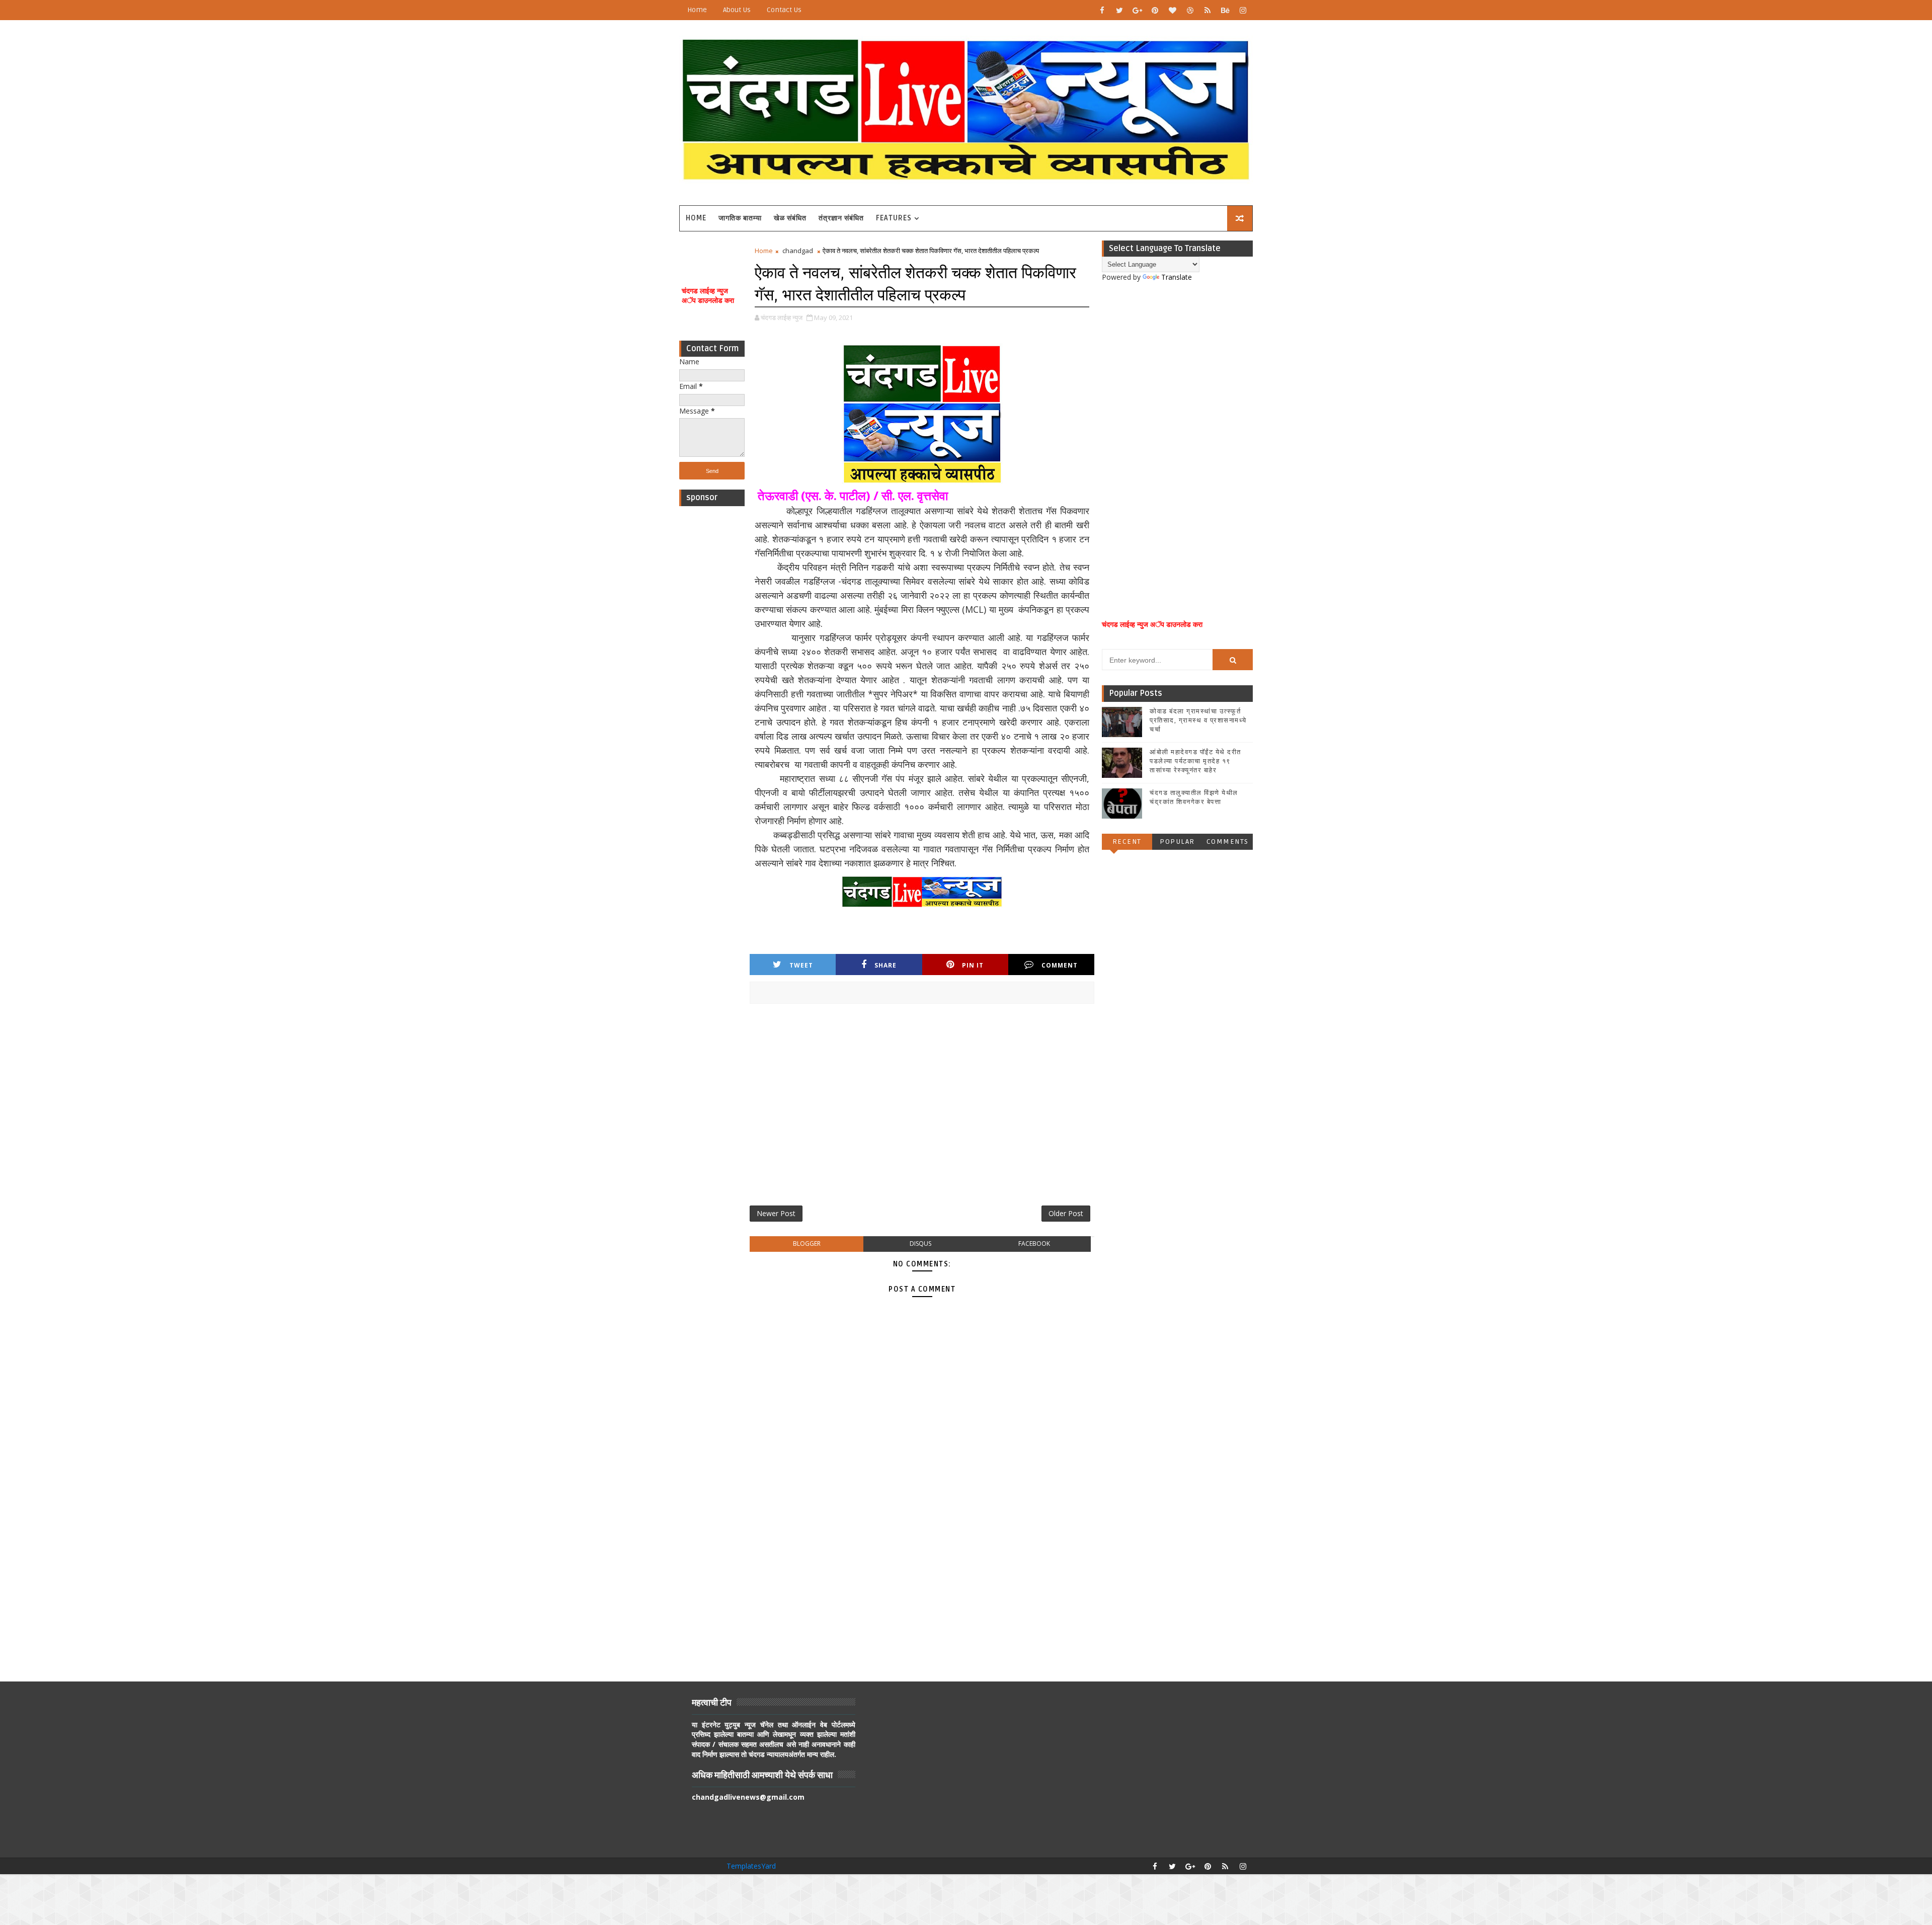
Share (886, 965)
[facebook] (1102, 10)
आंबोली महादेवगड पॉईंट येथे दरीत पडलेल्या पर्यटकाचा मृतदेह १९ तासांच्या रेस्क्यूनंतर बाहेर (1195, 761)
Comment (1060, 965)
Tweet (801, 965)
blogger (807, 1244)
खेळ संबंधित (790, 218)
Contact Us (784, 10)
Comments (1228, 841)
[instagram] (1243, 10)
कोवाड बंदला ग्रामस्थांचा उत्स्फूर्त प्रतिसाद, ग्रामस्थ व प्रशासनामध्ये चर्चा (1198, 720)
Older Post (1066, 1213)
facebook (1034, 1244)
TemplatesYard (751, 1866)
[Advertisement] (712, 662)
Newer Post (776, 1213)
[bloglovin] (1172, 10)
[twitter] (1119, 10)
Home (697, 10)
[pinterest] (1155, 10)
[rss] (1207, 10)
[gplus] (1137, 10)
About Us (737, 10)
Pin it (973, 965)
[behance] (1225, 10)
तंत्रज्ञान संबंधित (841, 218)
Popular (1177, 841)
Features (894, 218)
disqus (920, 1244)
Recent (1127, 841)
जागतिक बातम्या (740, 218)
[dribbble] (1190, 10)
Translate (1177, 277)
